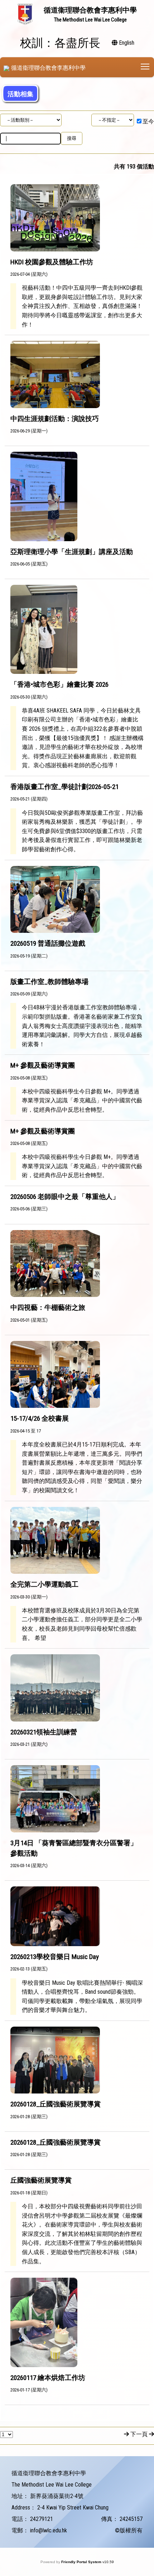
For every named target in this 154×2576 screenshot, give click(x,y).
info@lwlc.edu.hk (49, 2530)
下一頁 (139, 2434)
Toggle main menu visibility (145, 66)
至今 (148, 121)
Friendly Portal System (82, 2562)
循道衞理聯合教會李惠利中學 (48, 68)
